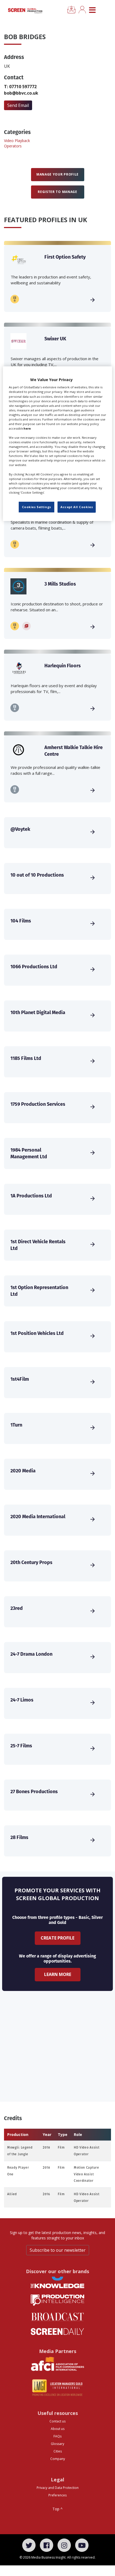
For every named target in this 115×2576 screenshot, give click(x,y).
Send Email (18, 105)
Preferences (57, 2495)
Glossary (57, 2444)
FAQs (57, 2436)
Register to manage (57, 192)
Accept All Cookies (77, 507)
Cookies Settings (37, 507)
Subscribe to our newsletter (58, 2250)
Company (58, 2459)
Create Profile (57, 1938)
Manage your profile (57, 174)
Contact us (57, 2421)
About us (58, 2429)
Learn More (58, 1974)
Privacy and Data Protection (58, 2488)
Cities (58, 2451)
